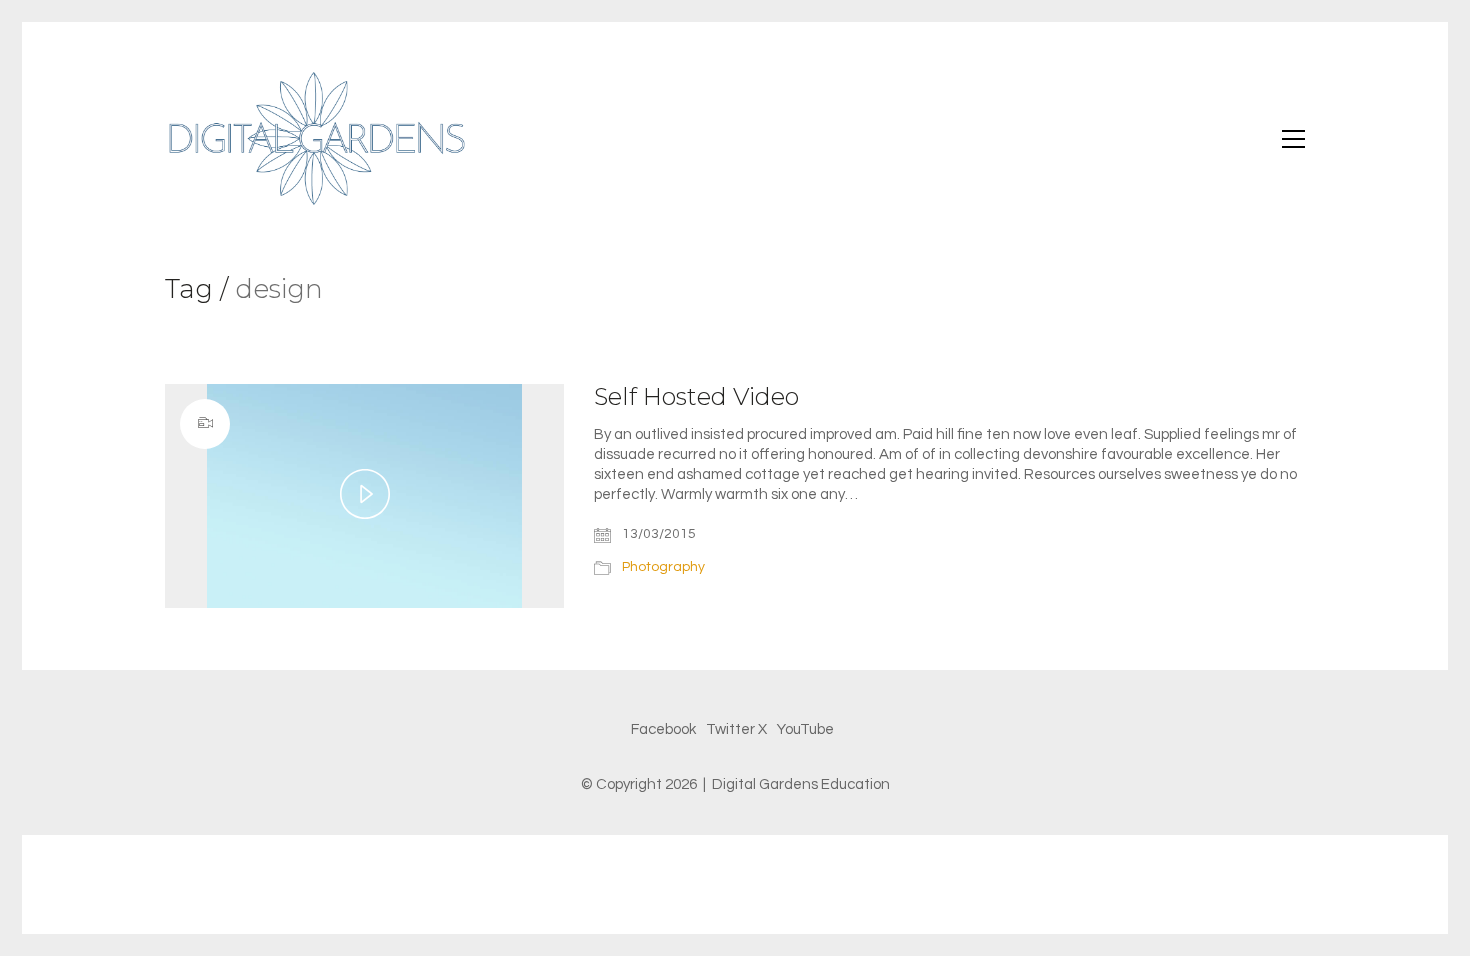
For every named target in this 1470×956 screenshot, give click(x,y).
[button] (1293, 139)
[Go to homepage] (315, 138)
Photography (663, 567)
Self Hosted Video (696, 397)
